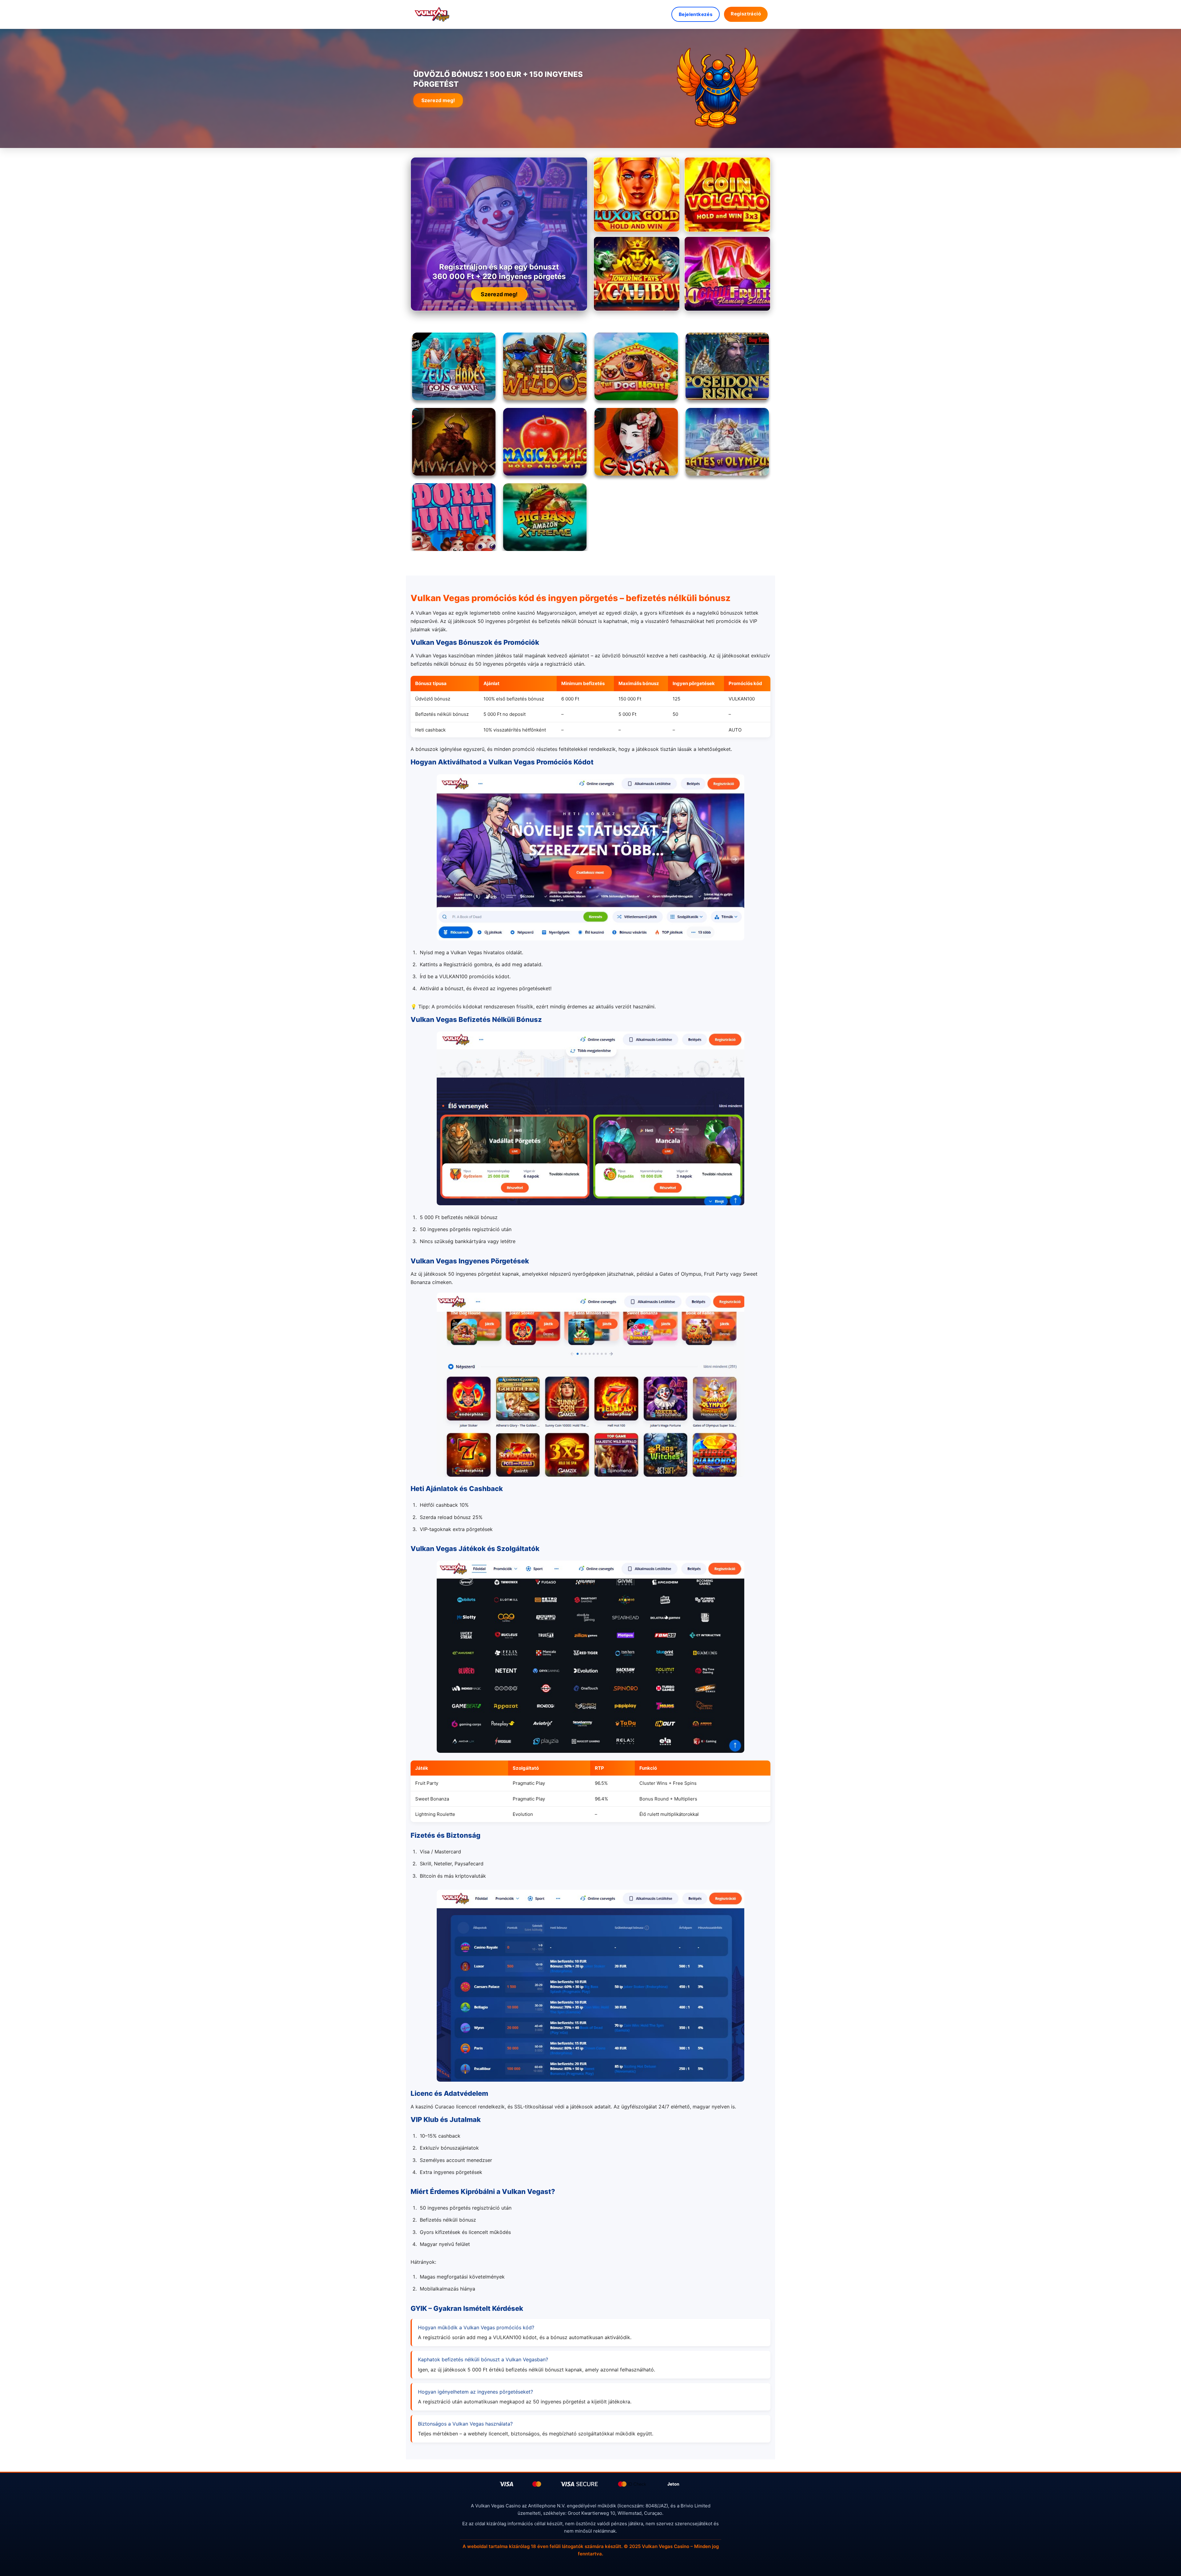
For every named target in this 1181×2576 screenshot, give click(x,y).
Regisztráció (746, 14)
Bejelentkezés (696, 14)
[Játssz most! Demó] (637, 195)
